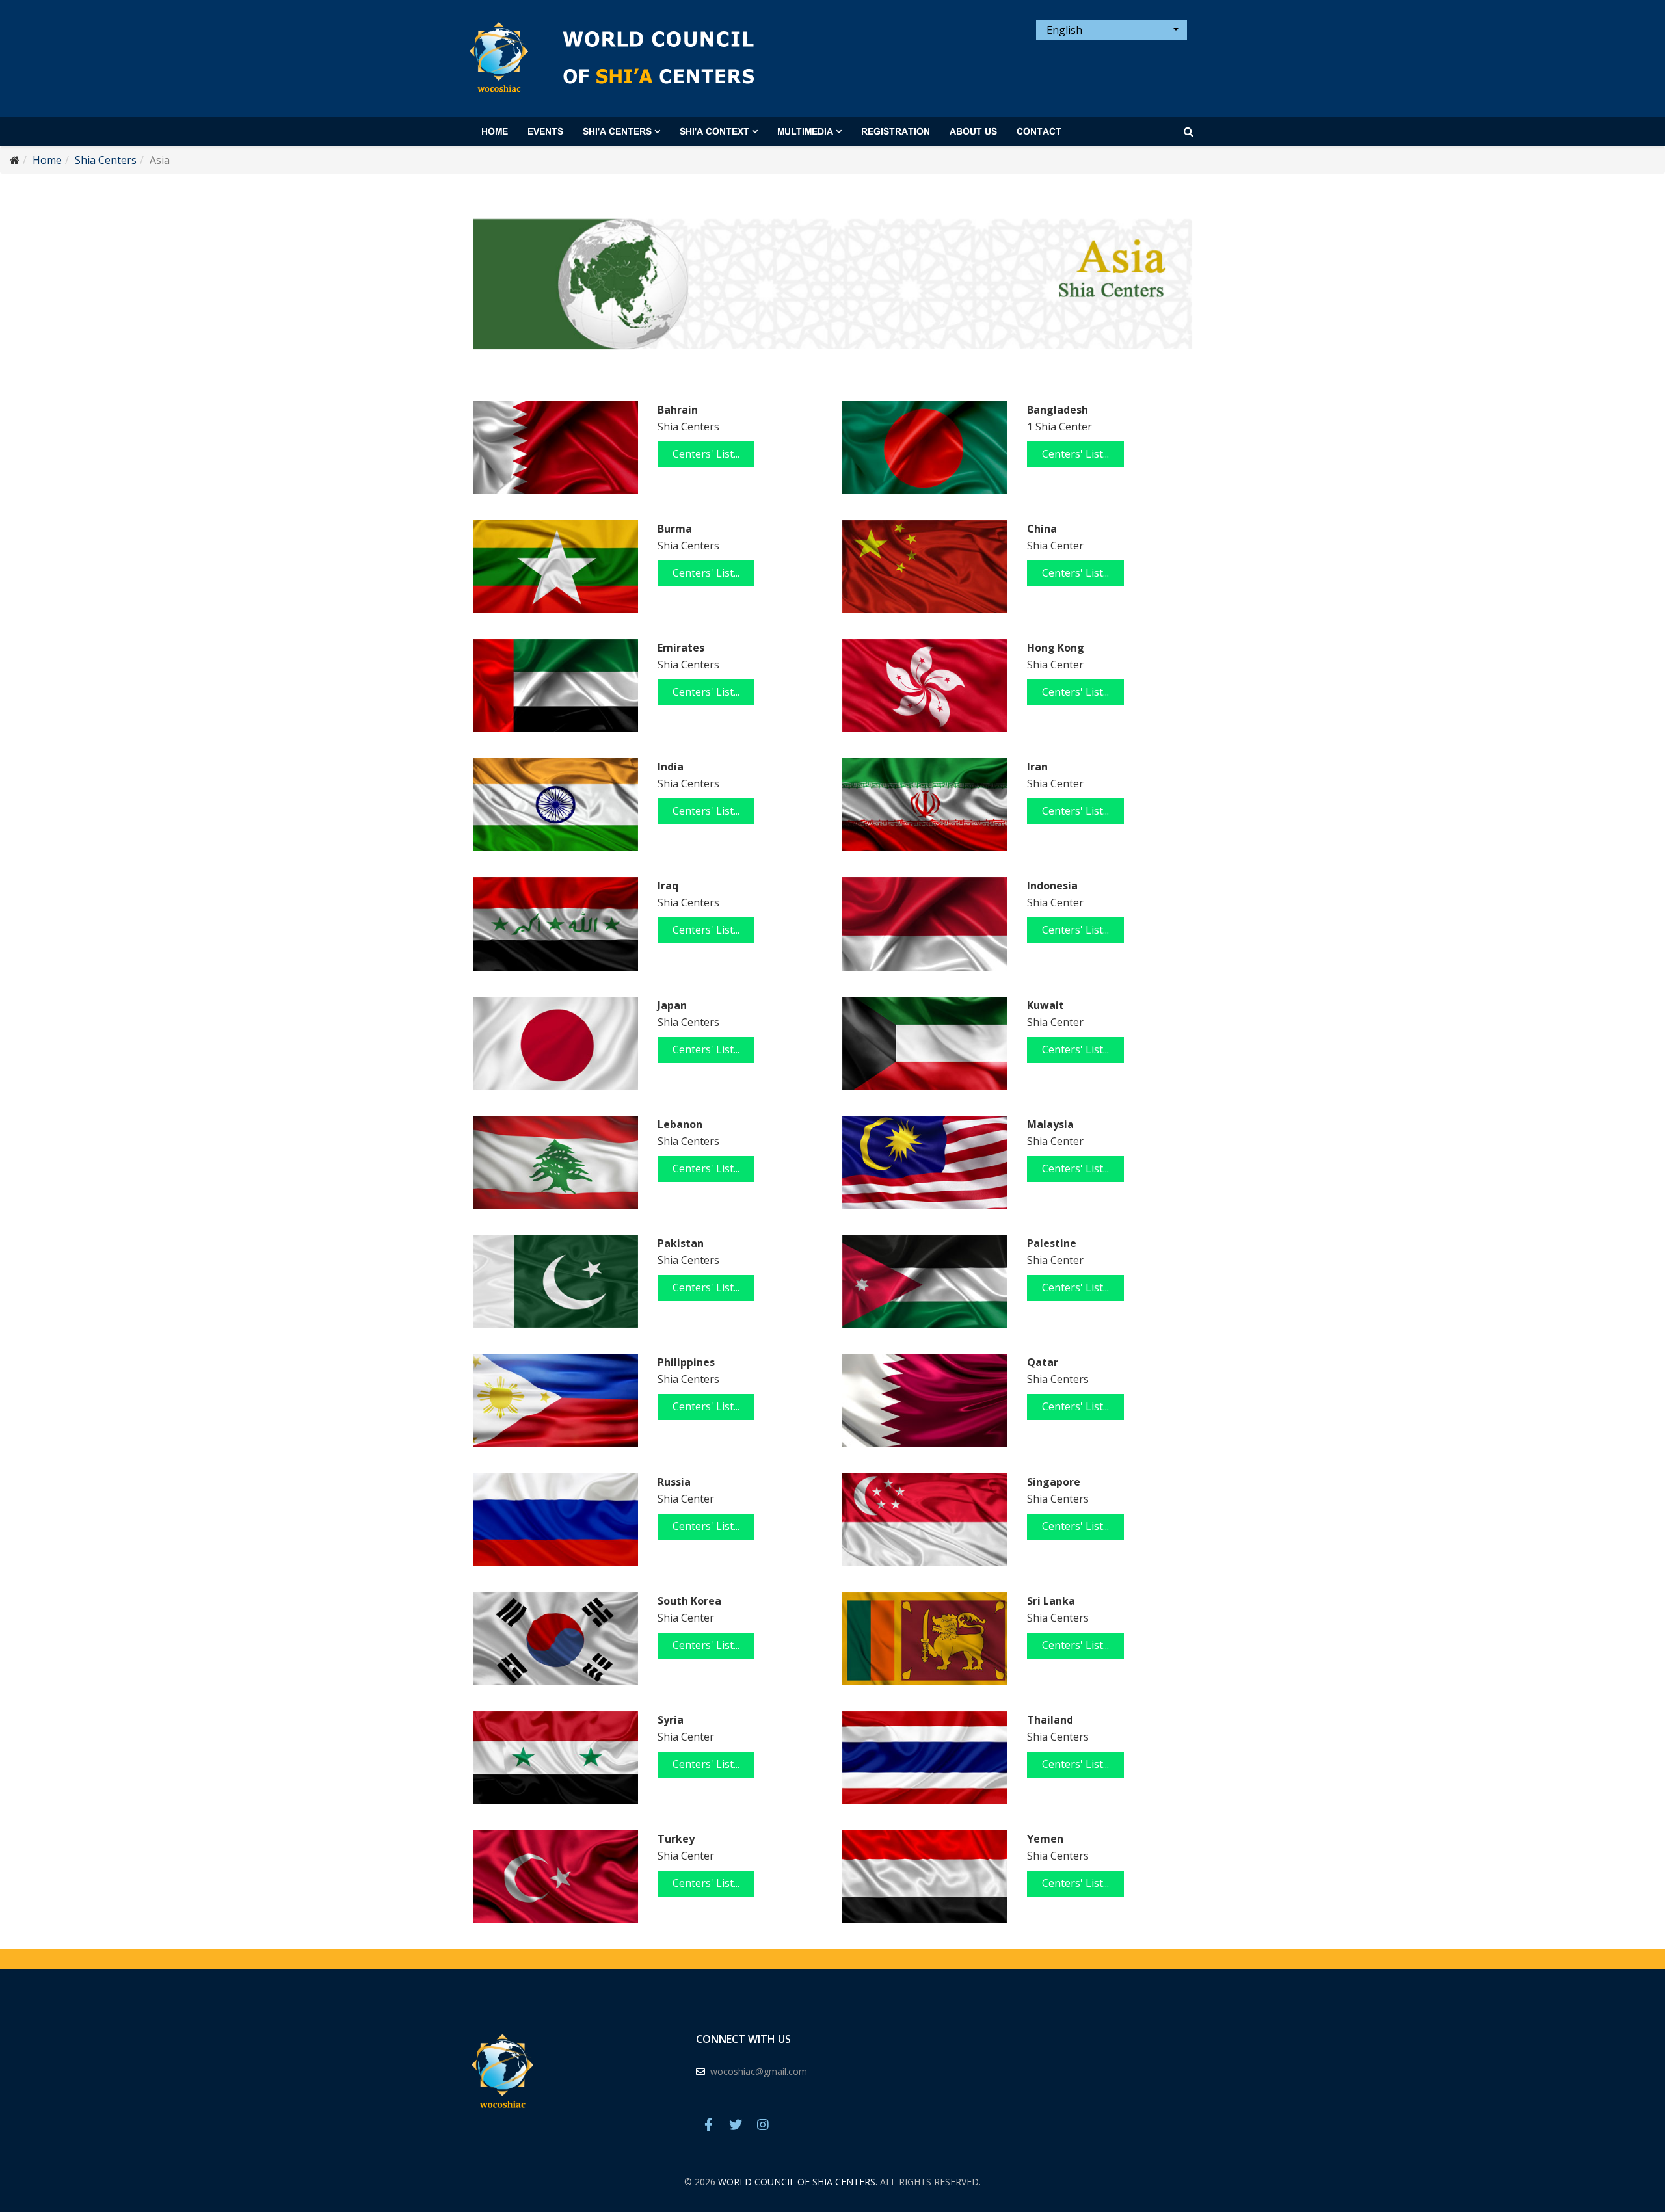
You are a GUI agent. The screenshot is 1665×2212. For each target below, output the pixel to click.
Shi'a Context (714, 132)
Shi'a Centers (617, 132)
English (1063, 30)
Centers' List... (706, 454)
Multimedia (805, 132)
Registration (896, 132)
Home (495, 132)
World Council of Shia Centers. (798, 2182)
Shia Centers (106, 160)
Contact (1039, 132)
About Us (973, 132)
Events (545, 132)
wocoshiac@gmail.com (759, 2071)
